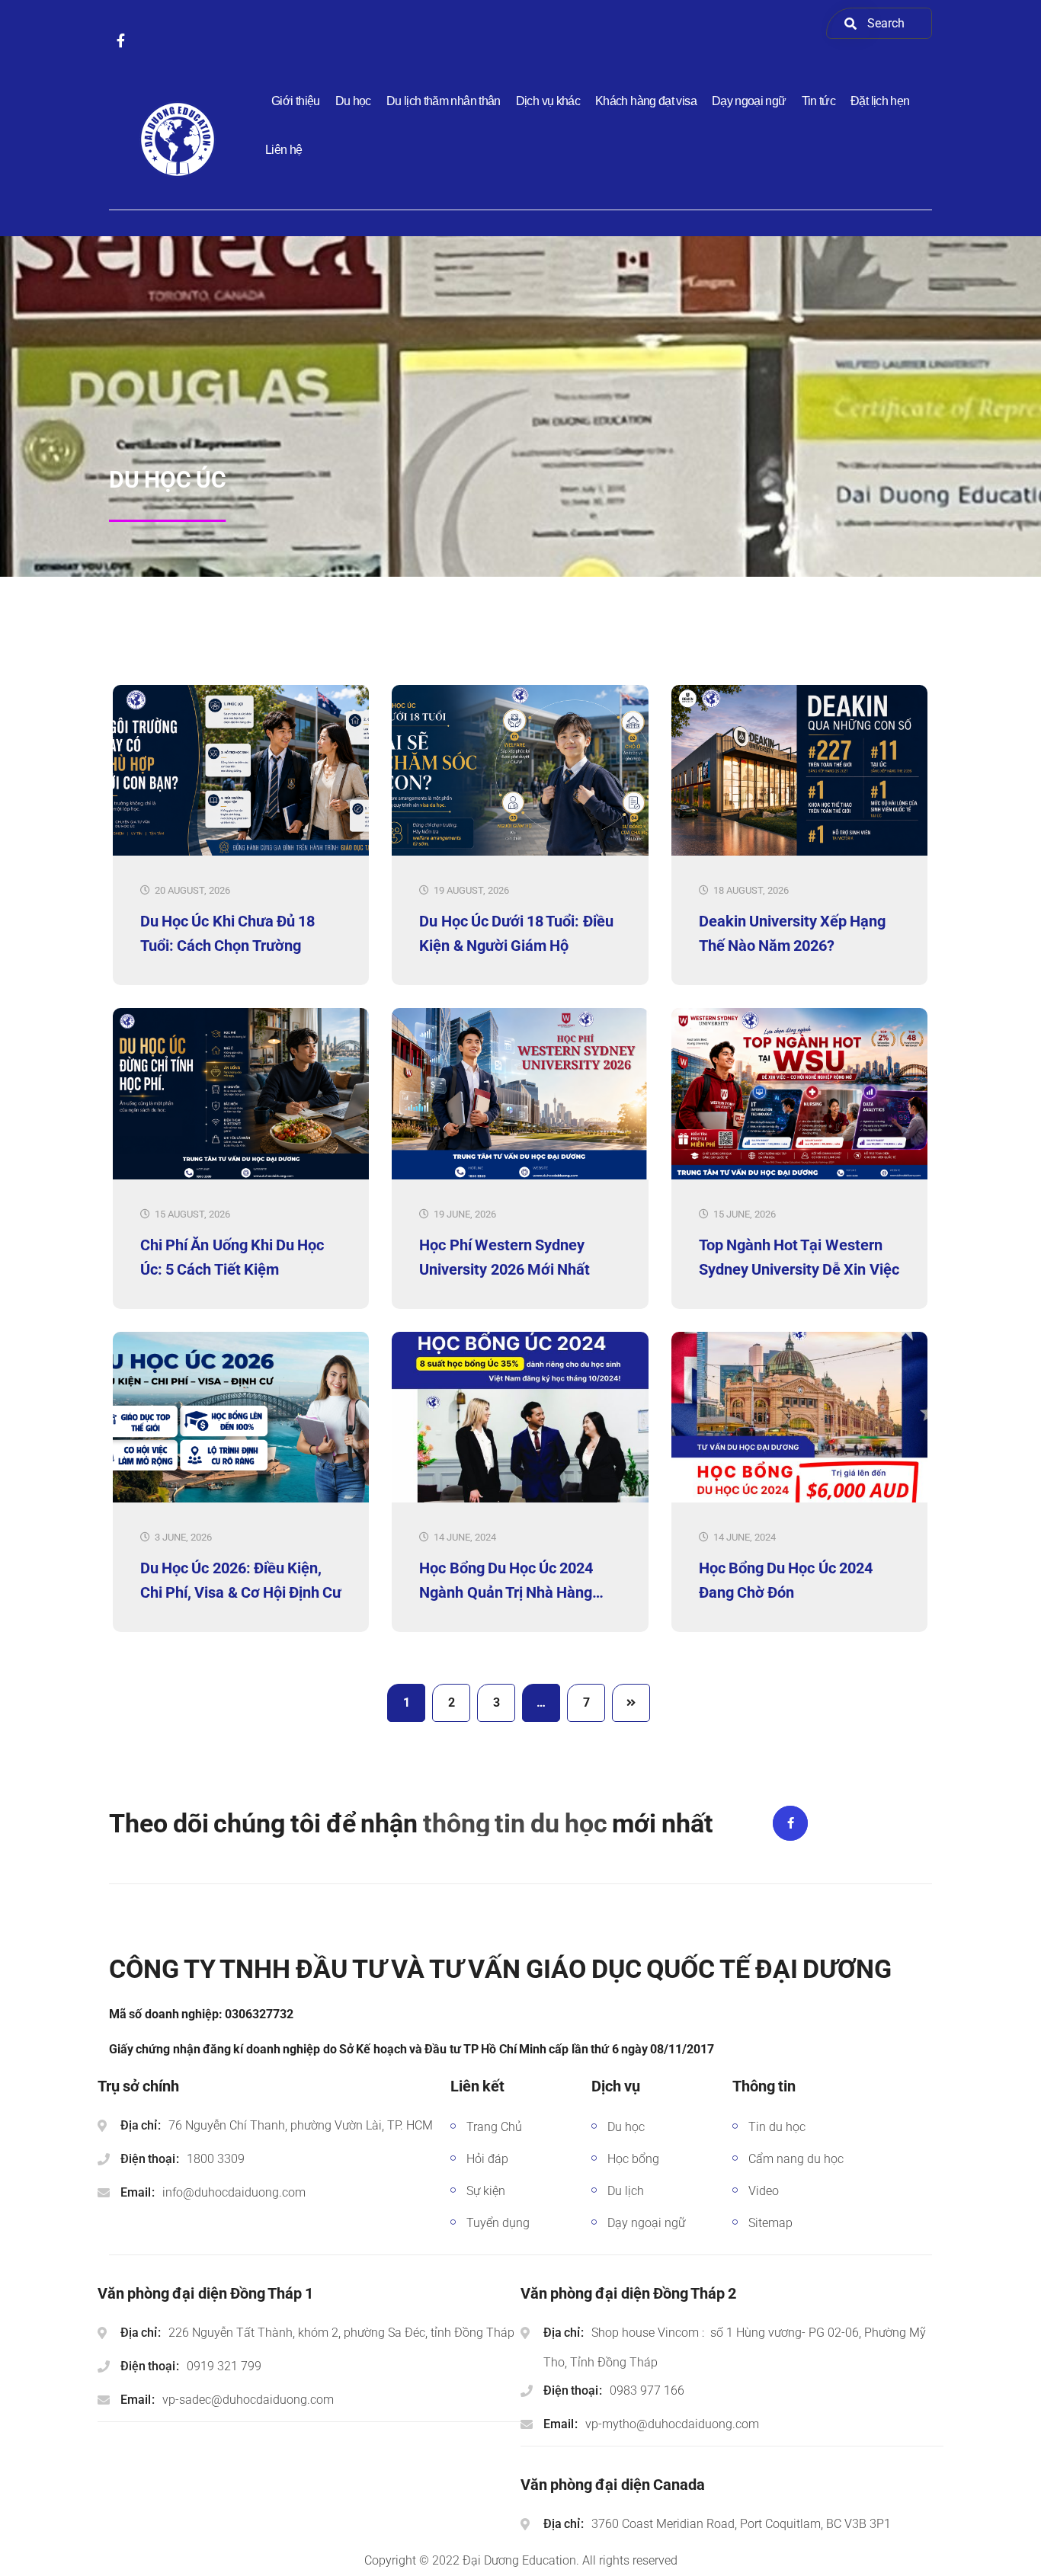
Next (631, 1703)
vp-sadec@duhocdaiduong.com (248, 2400)
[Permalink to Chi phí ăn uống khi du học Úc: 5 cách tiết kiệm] (241, 1176)
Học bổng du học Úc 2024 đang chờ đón (786, 1580)
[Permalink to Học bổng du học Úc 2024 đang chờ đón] (799, 1499)
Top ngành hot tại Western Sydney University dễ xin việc (799, 1257)
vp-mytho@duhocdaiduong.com (672, 2424)
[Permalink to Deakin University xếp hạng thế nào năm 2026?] (799, 852)
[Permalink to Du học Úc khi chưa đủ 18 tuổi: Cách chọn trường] (241, 852)
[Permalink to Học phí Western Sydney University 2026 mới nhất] (520, 1176)
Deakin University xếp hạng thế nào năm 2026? (793, 933)
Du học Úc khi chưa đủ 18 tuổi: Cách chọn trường (227, 933)
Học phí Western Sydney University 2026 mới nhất (504, 1257)
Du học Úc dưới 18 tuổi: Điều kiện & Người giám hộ (516, 933)
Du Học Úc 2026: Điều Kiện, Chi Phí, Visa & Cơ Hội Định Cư (241, 1580)
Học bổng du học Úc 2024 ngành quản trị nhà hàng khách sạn (506, 1580)
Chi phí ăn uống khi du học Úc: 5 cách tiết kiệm (232, 1257)
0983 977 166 (647, 2390)
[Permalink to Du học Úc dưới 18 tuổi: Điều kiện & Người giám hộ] (520, 852)
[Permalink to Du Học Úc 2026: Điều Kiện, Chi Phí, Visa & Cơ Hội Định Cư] (241, 1499)
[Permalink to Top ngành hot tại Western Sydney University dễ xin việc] (799, 1176)
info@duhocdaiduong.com (234, 2192)
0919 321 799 (224, 2366)
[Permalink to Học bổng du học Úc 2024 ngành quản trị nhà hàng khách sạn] (520, 1499)
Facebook (790, 1823)
